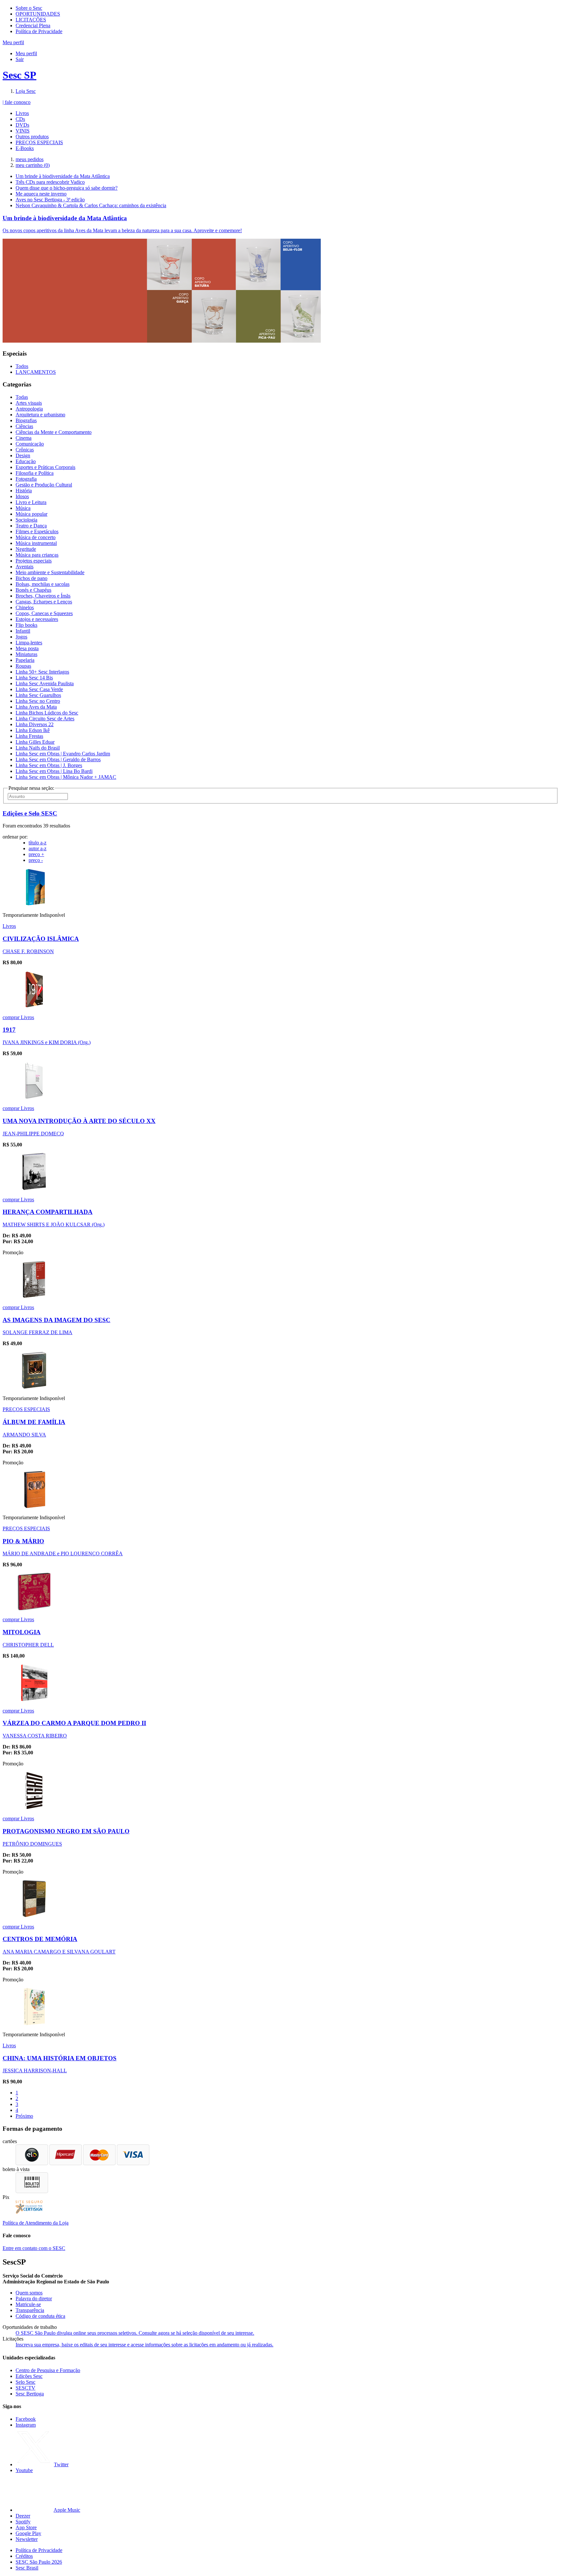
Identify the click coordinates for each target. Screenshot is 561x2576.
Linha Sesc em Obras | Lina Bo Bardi (54, 771)
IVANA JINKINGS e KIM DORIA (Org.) (47, 1042)
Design (23, 455)
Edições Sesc (29, 2376)
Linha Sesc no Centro (38, 701)
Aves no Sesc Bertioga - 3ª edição (50, 200)
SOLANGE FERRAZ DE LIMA (37, 1332)
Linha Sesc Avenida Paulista (45, 683)
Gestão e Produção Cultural (44, 485)
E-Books (25, 148)
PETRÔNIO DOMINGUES (32, 1844)
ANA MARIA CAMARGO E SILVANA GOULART (59, 1952)
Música (23, 508)
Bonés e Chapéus (33, 590)
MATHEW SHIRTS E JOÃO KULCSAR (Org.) (54, 1225)
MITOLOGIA (22, 1632)
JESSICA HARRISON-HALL (35, 2071)
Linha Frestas (29, 736)
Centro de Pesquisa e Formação (48, 2370)
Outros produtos (32, 137)
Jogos (21, 637)
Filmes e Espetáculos (37, 531)
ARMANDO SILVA (24, 1435)
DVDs (22, 125)
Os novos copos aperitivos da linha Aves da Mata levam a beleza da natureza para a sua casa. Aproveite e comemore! (122, 230)
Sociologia (26, 520)
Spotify (23, 2522)
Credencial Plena (33, 25)
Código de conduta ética (40, 2316)
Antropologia (29, 409)
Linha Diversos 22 (35, 724)
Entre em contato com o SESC (34, 2248)
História (24, 491)
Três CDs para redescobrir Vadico (50, 182)
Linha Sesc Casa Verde (39, 689)
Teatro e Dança (31, 526)
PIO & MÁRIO (23, 1541)
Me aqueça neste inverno (41, 194)
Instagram (26, 2425)
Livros (22, 113)
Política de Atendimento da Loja (36, 2223)
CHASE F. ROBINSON (28, 951)
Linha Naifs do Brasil (38, 748)
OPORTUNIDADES (38, 14)
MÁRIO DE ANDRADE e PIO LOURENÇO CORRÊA (63, 1553)
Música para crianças (37, 555)
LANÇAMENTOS (36, 372)
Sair (20, 59)
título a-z (37, 843)
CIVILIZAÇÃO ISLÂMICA (41, 939)
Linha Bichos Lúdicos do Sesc (47, 713)
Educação (26, 461)
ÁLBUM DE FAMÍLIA (34, 1422)
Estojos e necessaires (37, 619)
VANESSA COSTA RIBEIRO (35, 1736)
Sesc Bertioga (30, 2394)
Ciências (24, 426)
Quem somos (29, 2293)
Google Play (28, 2533)
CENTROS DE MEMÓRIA (40, 1939)
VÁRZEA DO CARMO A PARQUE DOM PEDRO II (74, 1723)
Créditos (24, 2556)
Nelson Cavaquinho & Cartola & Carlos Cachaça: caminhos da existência (91, 205)
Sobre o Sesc (29, 8)
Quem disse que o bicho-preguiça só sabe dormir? (67, 188)
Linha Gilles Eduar (35, 742)
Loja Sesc (26, 91)
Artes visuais (29, 403)
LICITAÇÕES (31, 20)
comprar (12, 1017)
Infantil (23, 631)
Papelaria (25, 660)
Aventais (25, 567)
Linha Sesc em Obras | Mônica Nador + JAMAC (66, 777)
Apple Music (67, 2510)
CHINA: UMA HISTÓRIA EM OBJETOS (60, 2058)
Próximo (24, 2116)
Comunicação (30, 444)
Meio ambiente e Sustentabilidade (50, 572)
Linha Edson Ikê (33, 730)
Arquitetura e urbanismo (40, 415)
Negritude (26, 549)
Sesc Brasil (27, 2568)
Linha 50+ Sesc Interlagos (42, 672)
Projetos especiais (34, 561)
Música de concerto (36, 537)
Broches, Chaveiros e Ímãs (43, 596)
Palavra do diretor (34, 2298)
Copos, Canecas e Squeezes (44, 613)
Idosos (22, 496)
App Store (26, 2527)
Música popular (31, 514)
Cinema (24, 438)
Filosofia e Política (35, 473)
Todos (22, 366)
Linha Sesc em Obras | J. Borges (49, 765)
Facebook (26, 2419)
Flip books (26, 625)
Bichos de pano (31, 578)
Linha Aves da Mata (36, 707)
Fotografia (26, 479)
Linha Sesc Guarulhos (38, 695)
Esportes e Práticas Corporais (45, 467)
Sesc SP (19, 75)
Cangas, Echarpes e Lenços (44, 602)
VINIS (23, 131)
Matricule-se (28, 2304)
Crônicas (25, 450)
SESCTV (25, 2388)
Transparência (30, 2310)
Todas (22, 397)
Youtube (24, 2470)
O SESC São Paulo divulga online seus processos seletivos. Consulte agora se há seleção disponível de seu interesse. (135, 2333)
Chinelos (25, 607)
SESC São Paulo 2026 (39, 2562)
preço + (36, 854)
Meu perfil (26, 53)
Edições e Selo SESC (30, 813)
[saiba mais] (34, 904)
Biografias (26, 420)
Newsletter (27, 2539)
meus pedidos (30, 159)
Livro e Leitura (31, 502)
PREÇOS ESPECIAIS (39, 142)
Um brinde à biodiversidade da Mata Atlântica (63, 176)
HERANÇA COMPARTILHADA (48, 1212)
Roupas (23, 666)
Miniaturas (26, 654)
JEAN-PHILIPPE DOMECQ (33, 1134)
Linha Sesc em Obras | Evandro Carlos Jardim (63, 754)
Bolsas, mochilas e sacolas (43, 584)
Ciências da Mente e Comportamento (54, 432)
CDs (20, 119)
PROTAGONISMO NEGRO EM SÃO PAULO (66, 1831)
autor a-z (37, 848)
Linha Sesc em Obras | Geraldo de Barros (58, 759)
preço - (36, 860)
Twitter (61, 2464)
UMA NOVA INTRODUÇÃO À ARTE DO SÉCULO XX (79, 1121)
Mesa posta (27, 648)
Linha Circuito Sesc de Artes (45, 719)
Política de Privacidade (39, 31)
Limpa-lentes (29, 643)
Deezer (23, 2516)
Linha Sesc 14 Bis (34, 678)
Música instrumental (36, 543)
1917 (9, 1030)
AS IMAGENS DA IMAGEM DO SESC (56, 1320)
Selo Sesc (25, 2382)
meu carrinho (33, 165)
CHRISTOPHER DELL (28, 1645)
